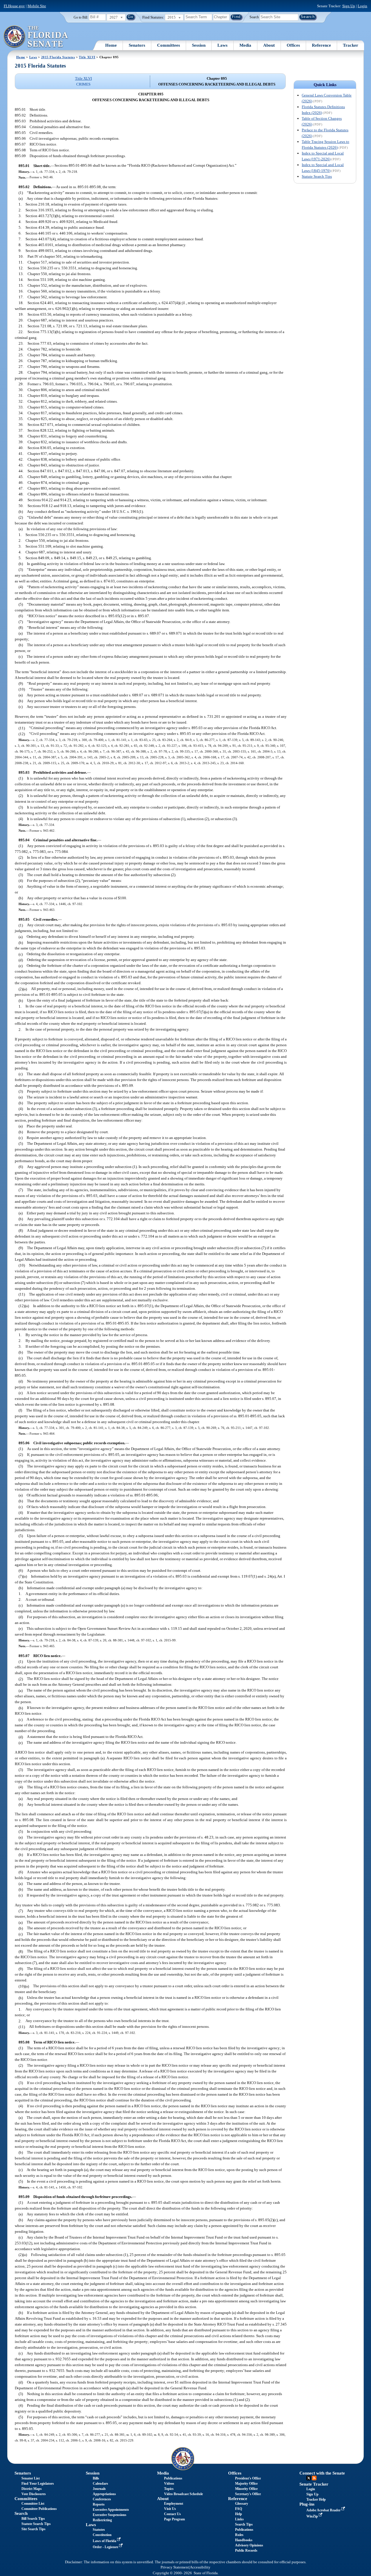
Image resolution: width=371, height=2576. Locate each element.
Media (245, 45)
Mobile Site (37, 6)
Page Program (174, 2519)
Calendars (100, 2484)
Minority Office (246, 2489)
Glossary (242, 2504)
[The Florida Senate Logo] (36, 37)
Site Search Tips (33, 2529)
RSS (314, 2478)
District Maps (32, 2489)
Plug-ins (307, 2504)
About (269, 45)
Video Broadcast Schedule (183, 2494)
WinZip (313, 2516)
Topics (169, 2489)
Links (239, 2519)
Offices (293, 45)
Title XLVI (87, 57)
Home (111, 45)
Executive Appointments (111, 2510)
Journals (99, 2489)
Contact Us (172, 2514)
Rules (239, 2535)
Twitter (309, 2478)
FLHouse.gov (14, 6)
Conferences (102, 2499)
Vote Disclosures (34, 2494)
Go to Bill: (81, 17)
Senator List (31, 2478)
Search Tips (244, 2524)
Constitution (102, 2535)
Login (362, 6)
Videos (169, 2484)
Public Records (246, 2550)
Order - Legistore (106, 2547)
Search (254, 17)
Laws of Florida (105, 2541)
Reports (99, 2504)
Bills (96, 2478)
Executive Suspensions (110, 2515)
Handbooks (244, 2540)
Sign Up (349, 6)
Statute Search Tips (317, 176)
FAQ (239, 2509)
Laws (222, 45)
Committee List (33, 2504)
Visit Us (170, 2509)
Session (199, 45)
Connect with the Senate (322, 2473)
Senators (137, 45)
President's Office (248, 2478)
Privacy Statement (175, 2567)
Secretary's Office (248, 2494)
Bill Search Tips (33, 2519)
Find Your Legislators (38, 2484)
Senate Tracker (314, 2484)
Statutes (99, 2530)
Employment (174, 2504)
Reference (321, 45)
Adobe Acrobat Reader (324, 2510)
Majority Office (246, 2484)
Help (239, 2514)
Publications (173, 2478)
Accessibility (200, 2567)
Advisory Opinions (249, 2545)
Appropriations (104, 2494)
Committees (169, 45)
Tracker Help (316, 2499)
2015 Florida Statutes (58, 57)
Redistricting (102, 2520)
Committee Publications (39, 2509)
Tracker (351, 45)
